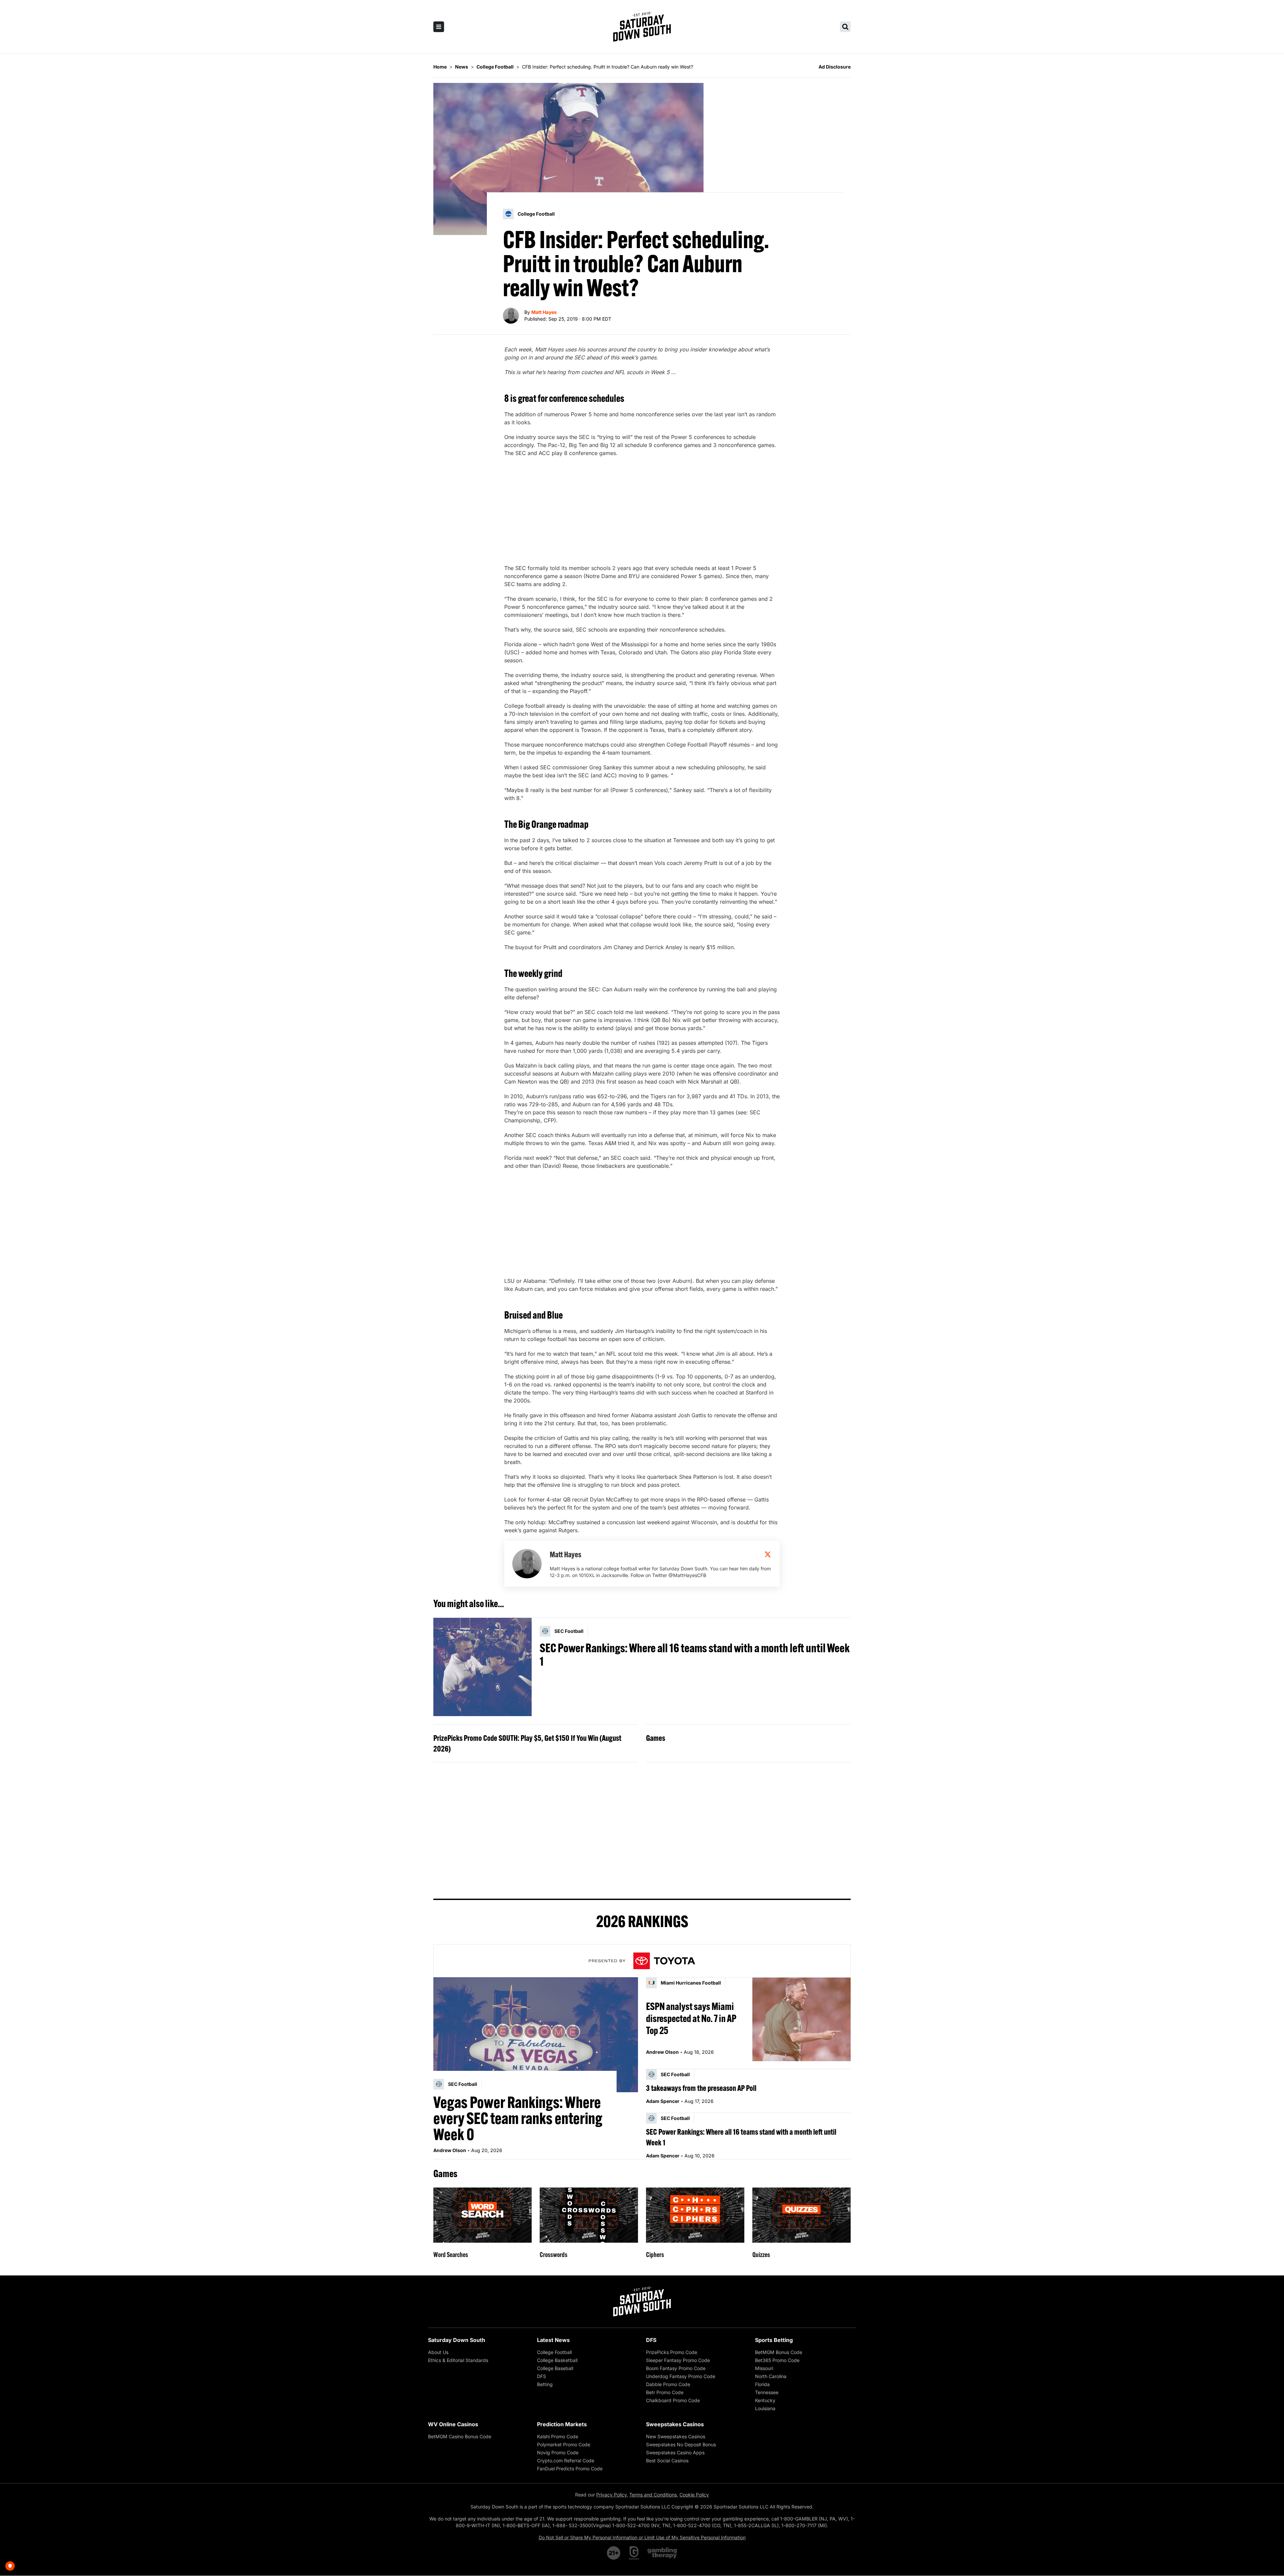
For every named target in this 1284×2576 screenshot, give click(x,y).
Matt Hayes (544, 312)
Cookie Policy (694, 2495)
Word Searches (451, 2255)
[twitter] (768, 1554)
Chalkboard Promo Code (673, 2400)
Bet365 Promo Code (777, 2360)
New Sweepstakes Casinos (676, 2436)
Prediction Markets (562, 2424)
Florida (762, 2384)
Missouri (764, 2368)
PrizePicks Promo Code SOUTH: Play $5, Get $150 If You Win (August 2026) (527, 1743)
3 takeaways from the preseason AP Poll (701, 2088)
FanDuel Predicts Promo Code (570, 2469)
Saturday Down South (457, 2340)
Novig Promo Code (558, 2452)
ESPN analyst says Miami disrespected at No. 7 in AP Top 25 (691, 2018)
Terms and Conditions (653, 2495)
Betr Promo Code (665, 2392)
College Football (554, 2352)
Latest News (553, 2340)
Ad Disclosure (835, 67)
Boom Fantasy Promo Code (676, 2368)
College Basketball (557, 2360)
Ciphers (655, 2255)
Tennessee (767, 2392)
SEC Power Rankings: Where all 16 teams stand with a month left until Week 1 (695, 1655)
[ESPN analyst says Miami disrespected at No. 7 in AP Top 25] (801, 2019)
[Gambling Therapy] (662, 2553)
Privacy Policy (611, 2495)
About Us (438, 2352)
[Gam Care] (634, 2553)
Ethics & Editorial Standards (458, 2360)
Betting (545, 2384)
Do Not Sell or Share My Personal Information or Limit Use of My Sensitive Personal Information (642, 2537)
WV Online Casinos (453, 2424)
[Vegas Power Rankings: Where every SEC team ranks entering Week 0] (536, 2035)
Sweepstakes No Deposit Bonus (681, 2444)
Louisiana (765, 2408)
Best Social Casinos (667, 2460)
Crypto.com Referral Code (566, 2460)
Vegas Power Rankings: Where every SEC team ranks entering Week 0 (518, 2118)
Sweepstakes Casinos (675, 2424)
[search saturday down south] (845, 27)
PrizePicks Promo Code (672, 2352)
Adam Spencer (663, 2101)
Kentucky (765, 2400)
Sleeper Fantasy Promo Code (678, 2360)
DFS (542, 2376)
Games (656, 1738)
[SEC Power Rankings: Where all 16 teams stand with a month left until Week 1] (483, 1667)
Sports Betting (774, 2340)
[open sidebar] (439, 27)
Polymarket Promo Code (564, 2444)
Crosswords (554, 2255)
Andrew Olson (450, 2150)
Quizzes (761, 2255)
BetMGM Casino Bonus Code (460, 2436)
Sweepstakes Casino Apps (675, 2452)
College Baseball (555, 2368)
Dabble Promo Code (668, 2384)
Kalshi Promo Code (558, 2436)
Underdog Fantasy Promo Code (681, 2376)
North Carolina (771, 2376)
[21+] (614, 2553)
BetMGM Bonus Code (779, 2352)
